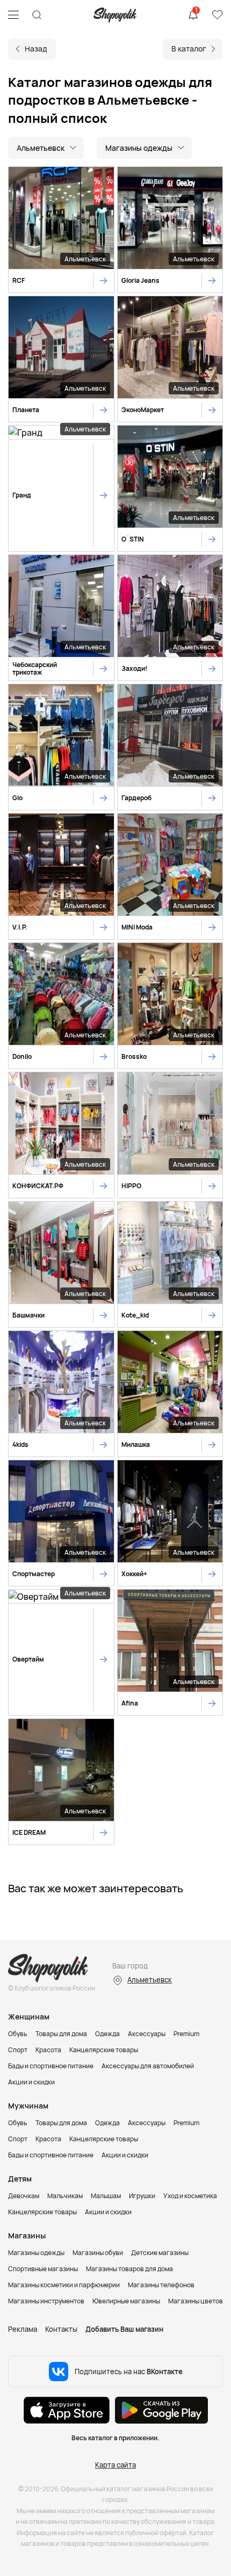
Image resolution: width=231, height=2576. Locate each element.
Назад (36, 49)
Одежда (107, 2034)
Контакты (61, 2329)
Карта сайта (115, 2465)
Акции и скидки (31, 2082)
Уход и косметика (190, 2196)
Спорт (18, 2050)
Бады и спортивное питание (51, 2066)
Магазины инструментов (46, 2301)
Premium (186, 2034)
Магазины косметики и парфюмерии (64, 2285)
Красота (48, 2050)
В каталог (189, 49)
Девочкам (24, 2196)
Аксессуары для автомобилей (148, 2066)
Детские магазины (160, 2253)
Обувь (18, 2034)
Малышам (106, 2196)
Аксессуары (147, 2034)
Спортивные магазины (43, 2269)
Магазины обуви (98, 2253)
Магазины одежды (36, 2253)
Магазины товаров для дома (129, 2269)
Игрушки (142, 2196)
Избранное (217, 15)
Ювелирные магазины (126, 2301)
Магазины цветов (196, 2301)
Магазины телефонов (161, 2285)
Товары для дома (61, 2034)
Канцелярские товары (104, 2050)
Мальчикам (65, 2196)
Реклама (23, 2329)
